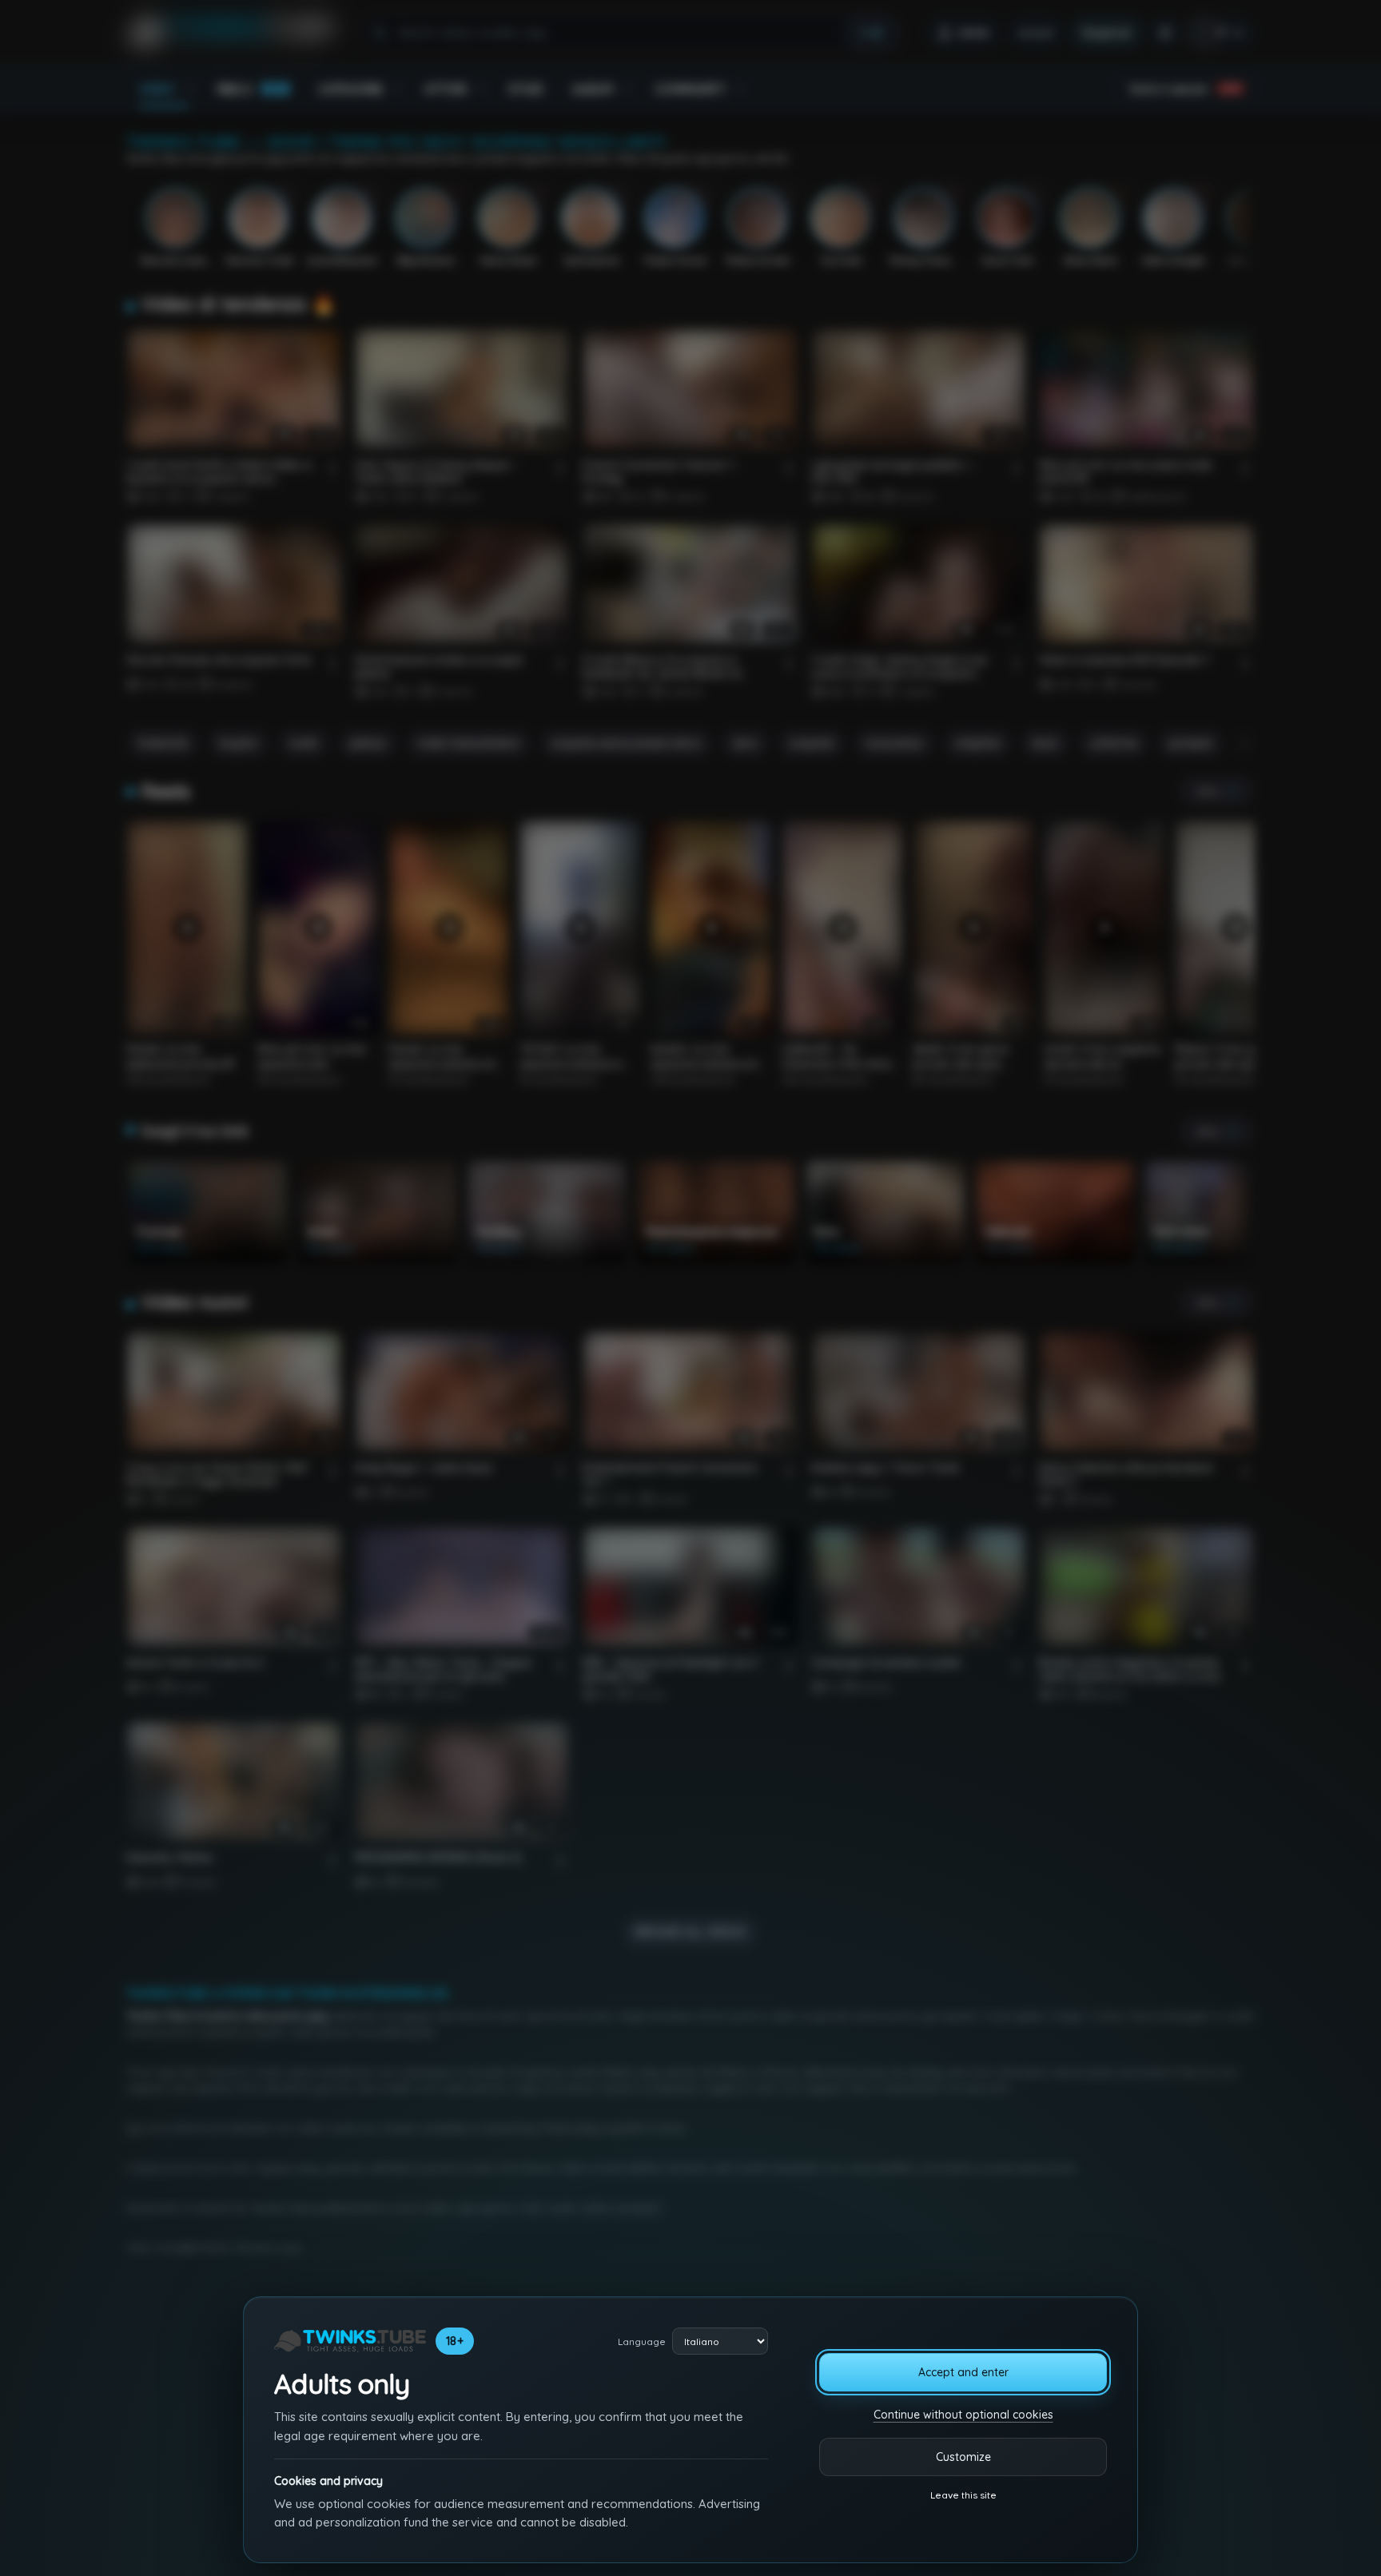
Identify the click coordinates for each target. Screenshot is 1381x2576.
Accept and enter (963, 2372)
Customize (963, 2457)
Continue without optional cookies (963, 2415)
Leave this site (963, 2495)
